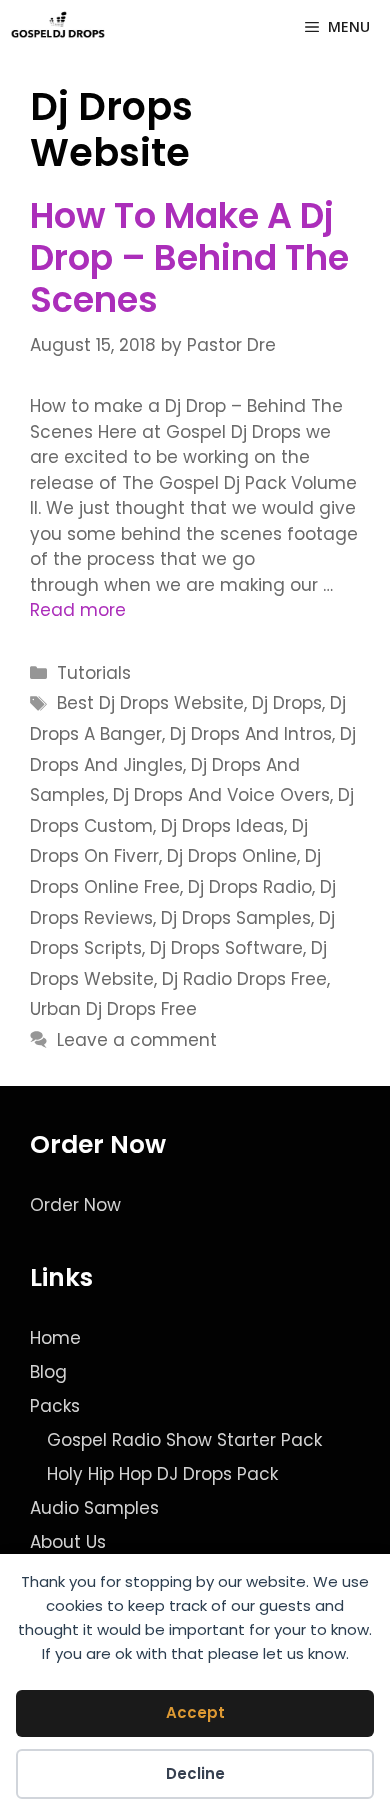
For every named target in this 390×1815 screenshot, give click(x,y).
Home (55, 1338)
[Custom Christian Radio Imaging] (58, 27)
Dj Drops (287, 703)
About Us (68, 1542)
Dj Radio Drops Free (244, 979)
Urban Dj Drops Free (113, 1009)
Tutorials (94, 673)
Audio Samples (94, 1508)
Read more (78, 610)
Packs (55, 1406)
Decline (195, 1773)
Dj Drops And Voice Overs (221, 795)
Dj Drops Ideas (222, 826)
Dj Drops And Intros (251, 734)
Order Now (75, 1205)
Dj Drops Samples (236, 918)
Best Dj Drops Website (150, 703)
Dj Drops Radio (250, 887)
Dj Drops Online (232, 856)
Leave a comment (137, 1040)
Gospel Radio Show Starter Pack (184, 1440)
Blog (48, 1372)
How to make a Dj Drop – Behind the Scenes (189, 257)
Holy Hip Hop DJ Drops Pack (162, 1474)
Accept (195, 1712)
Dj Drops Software (226, 948)
